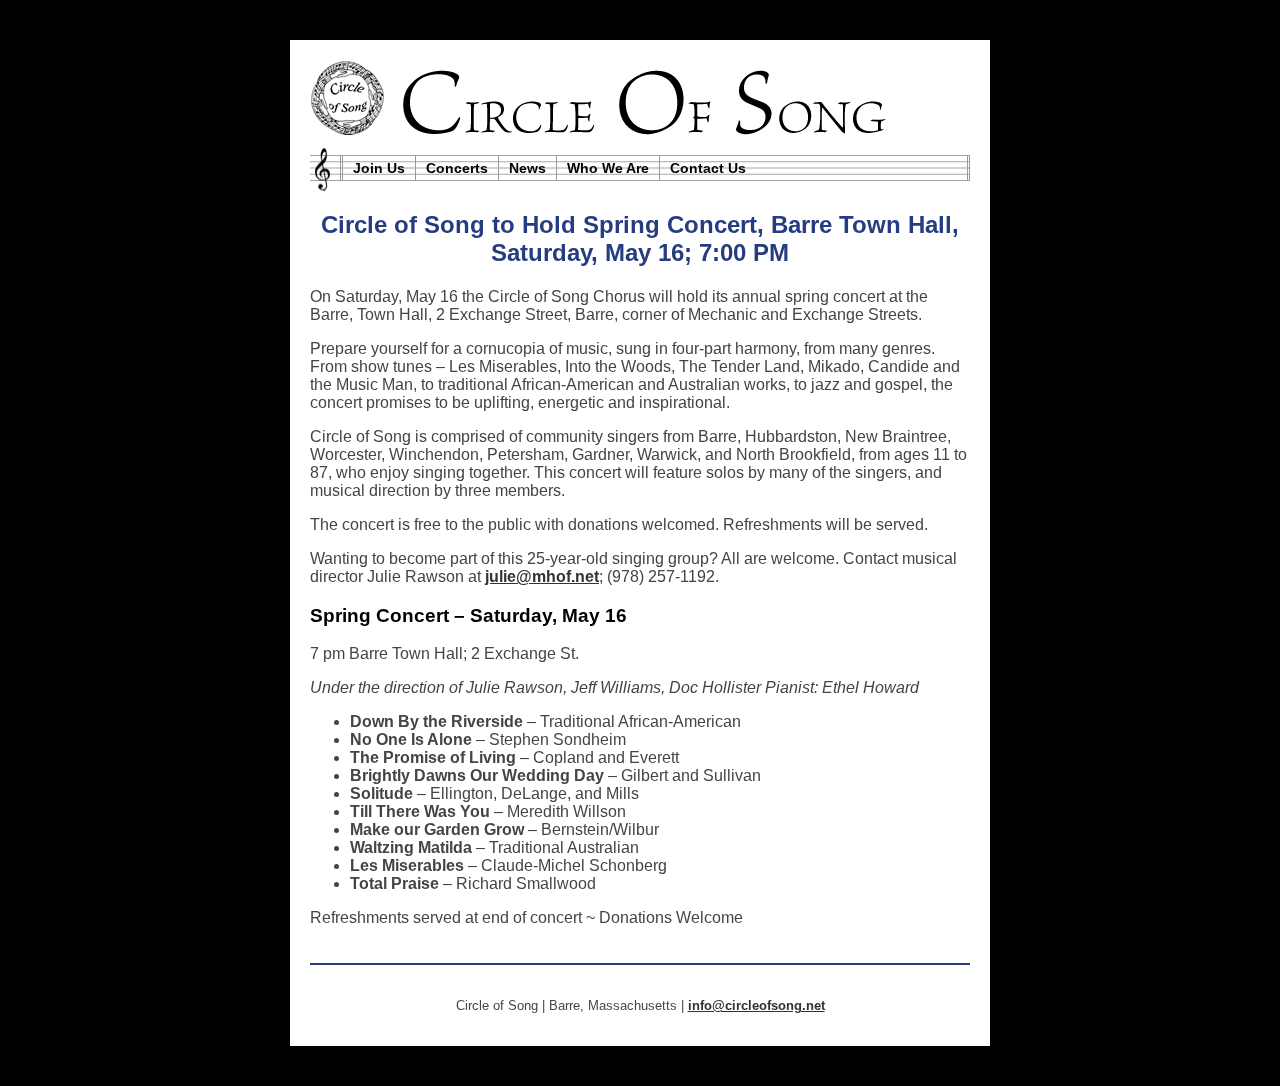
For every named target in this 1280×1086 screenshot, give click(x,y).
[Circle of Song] (640, 97)
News (527, 168)
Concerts (457, 168)
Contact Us (708, 168)
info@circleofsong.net (756, 1005)
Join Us (379, 168)
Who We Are (608, 168)
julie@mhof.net (542, 576)
